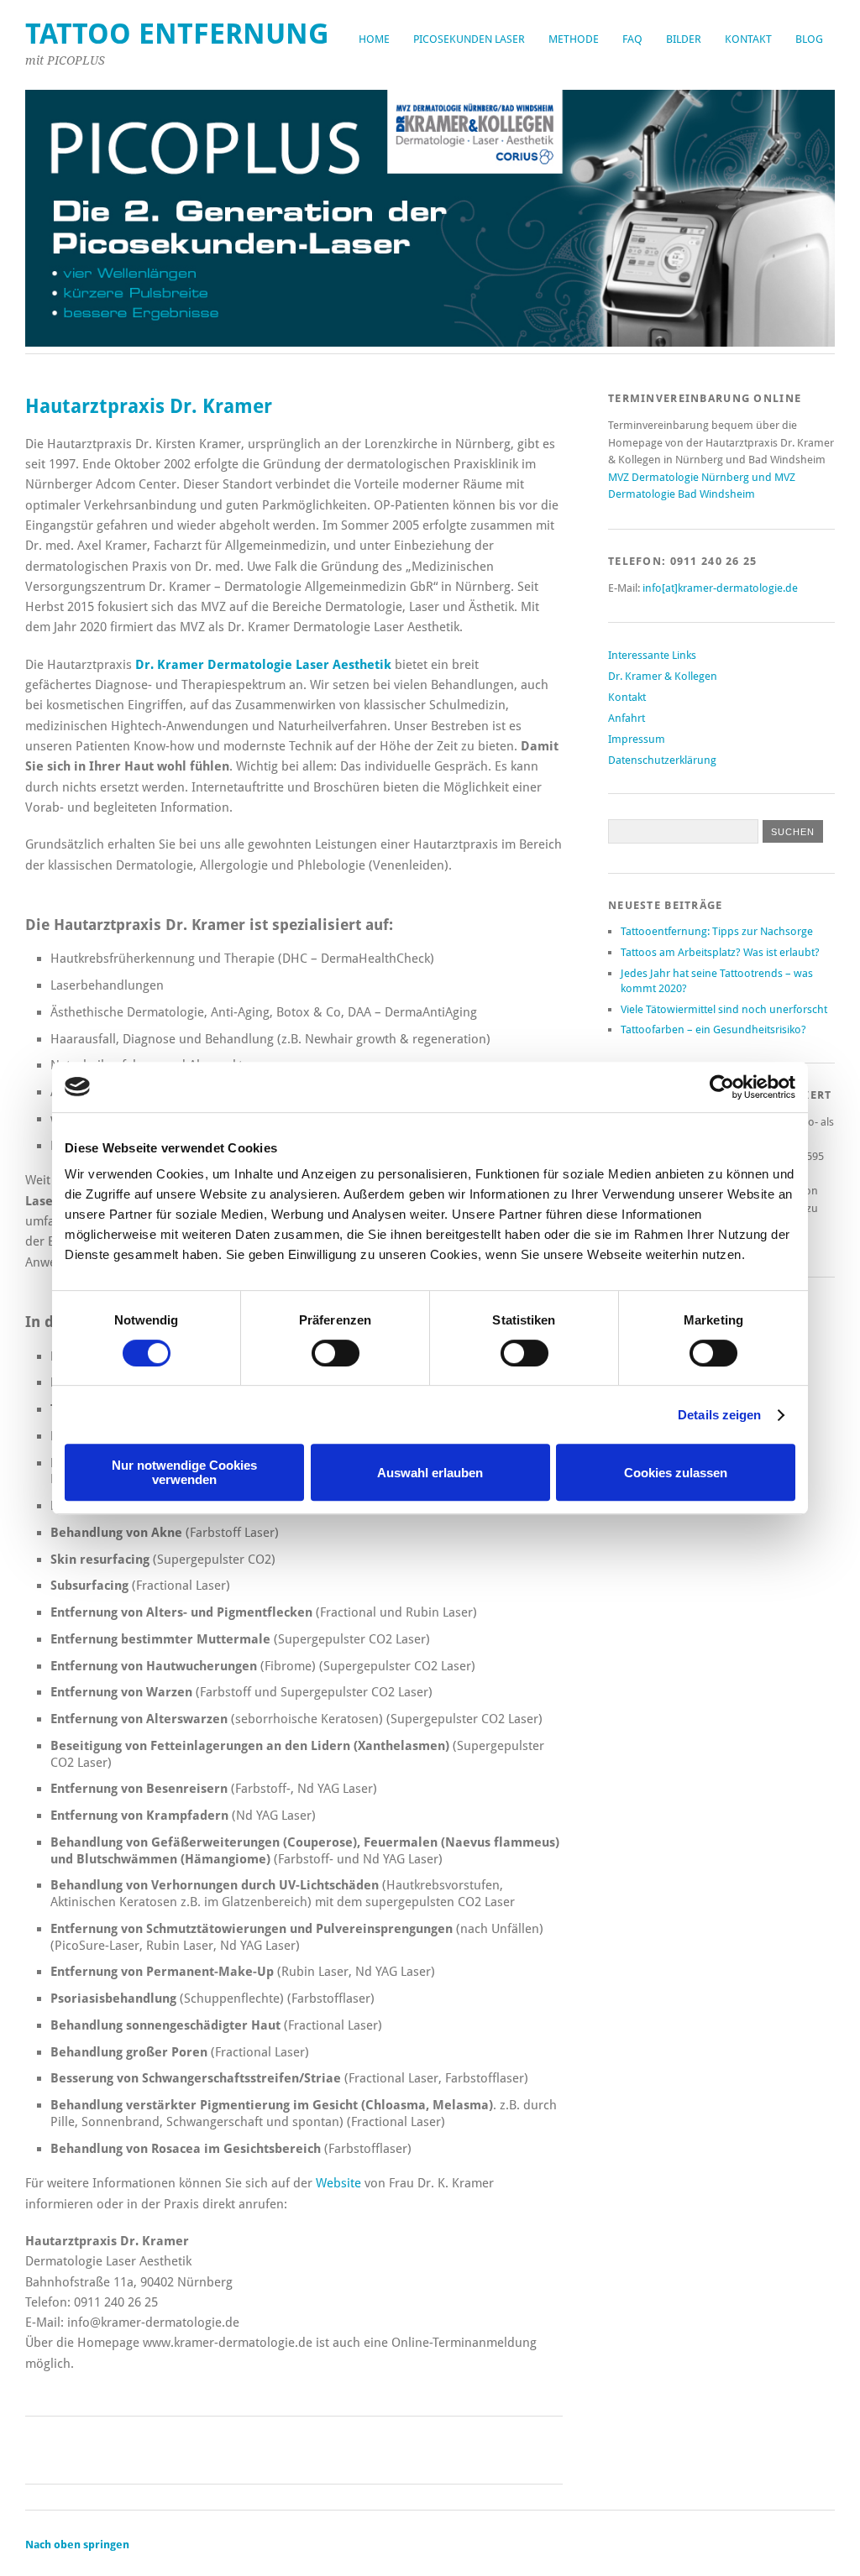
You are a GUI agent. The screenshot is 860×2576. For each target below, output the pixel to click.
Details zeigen (719, 1415)
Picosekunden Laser (469, 39)
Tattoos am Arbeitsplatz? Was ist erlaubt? (720, 952)
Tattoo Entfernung (177, 34)
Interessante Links (652, 655)
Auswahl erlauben (430, 1473)
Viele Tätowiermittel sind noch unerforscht (724, 1009)
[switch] (336, 1353)
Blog (809, 39)
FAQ (632, 39)
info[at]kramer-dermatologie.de (720, 588)
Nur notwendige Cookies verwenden (184, 1472)
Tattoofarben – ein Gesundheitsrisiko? (713, 1029)
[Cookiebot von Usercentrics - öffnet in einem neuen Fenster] (722, 1087)
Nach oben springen (77, 2545)
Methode (574, 39)
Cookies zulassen (676, 1473)
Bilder (684, 39)
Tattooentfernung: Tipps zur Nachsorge (717, 931)
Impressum (637, 739)
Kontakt (748, 39)
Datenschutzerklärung (662, 760)
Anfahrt (627, 718)
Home (374, 39)
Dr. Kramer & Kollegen (663, 676)
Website (338, 2183)
